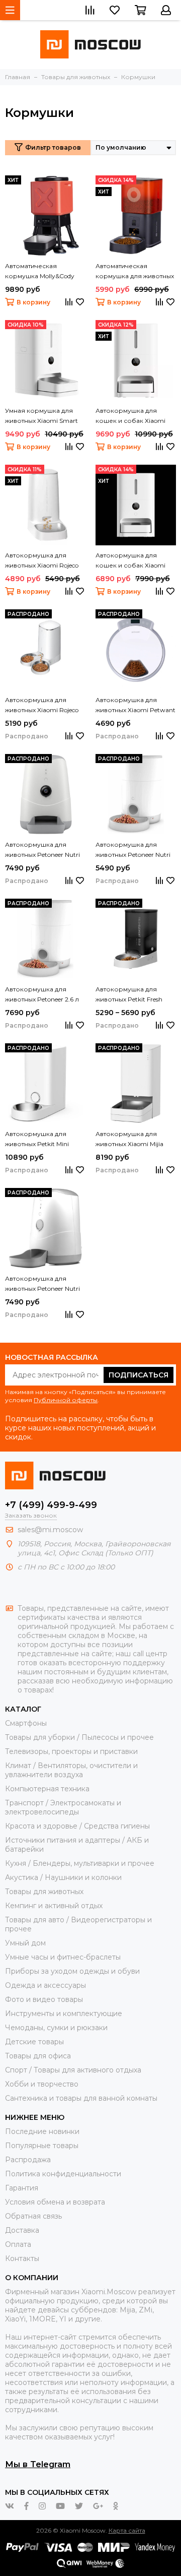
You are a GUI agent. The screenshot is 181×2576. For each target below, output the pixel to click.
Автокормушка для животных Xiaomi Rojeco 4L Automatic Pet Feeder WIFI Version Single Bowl (42, 561)
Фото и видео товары (44, 1999)
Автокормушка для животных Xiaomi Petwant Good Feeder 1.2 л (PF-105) (135, 706)
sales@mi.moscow (50, 1530)
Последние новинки (42, 2131)
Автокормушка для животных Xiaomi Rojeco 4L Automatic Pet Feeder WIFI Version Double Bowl (42, 706)
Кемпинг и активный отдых (54, 1906)
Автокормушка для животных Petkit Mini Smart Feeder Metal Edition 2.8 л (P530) (44, 1140)
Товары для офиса (38, 2056)
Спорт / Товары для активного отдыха (73, 2070)
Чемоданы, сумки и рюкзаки (56, 2028)
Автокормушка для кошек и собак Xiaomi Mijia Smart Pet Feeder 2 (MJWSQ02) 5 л (131, 561)
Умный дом (25, 1943)
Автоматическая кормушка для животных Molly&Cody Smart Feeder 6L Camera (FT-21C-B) (135, 272)
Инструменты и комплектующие (64, 2014)
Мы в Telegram (38, 2464)
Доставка (22, 2230)
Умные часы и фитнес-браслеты (63, 1957)
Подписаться (139, 1375)
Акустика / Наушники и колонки (63, 1877)
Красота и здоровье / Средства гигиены (77, 1826)
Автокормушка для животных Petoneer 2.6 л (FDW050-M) (42, 995)
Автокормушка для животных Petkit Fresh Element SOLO (129, 995)
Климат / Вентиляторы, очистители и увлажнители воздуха (71, 1770)
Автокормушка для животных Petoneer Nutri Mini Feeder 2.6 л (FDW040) (133, 850)
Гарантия (22, 2188)
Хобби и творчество (42, 2084)
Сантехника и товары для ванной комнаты (81, 2098)
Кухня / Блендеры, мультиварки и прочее (80, 1863)
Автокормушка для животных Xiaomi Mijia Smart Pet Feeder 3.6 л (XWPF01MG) (129, 1140)
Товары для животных (44, 1892)
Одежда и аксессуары (46, 1985)
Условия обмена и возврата (55, 2202)
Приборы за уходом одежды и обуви (72, 1971)
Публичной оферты (66, 1400)
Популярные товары (42, 2146)
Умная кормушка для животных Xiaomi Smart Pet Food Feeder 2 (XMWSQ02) (41, 416)
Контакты (22, 2258)
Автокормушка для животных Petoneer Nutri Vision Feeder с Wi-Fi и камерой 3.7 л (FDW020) (44, 850)
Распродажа (28, 2160)
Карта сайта (127, 2530)
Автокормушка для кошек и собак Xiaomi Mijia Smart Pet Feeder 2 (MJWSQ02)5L (131, 416)
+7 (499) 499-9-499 (51, 1505)
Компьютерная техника (47, 1789)
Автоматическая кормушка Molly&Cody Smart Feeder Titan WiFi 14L (40, 272)
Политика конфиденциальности (63, 2174)
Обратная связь (33, 2216)
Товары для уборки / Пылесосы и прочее (79, 1737)
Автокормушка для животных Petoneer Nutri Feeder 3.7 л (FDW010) (42, 1284)
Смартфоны (26, 1723)
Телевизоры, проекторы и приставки (71, 1751)
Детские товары (34, 2042)
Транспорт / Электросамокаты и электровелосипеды (63, 1807)
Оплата (18, 2244)
